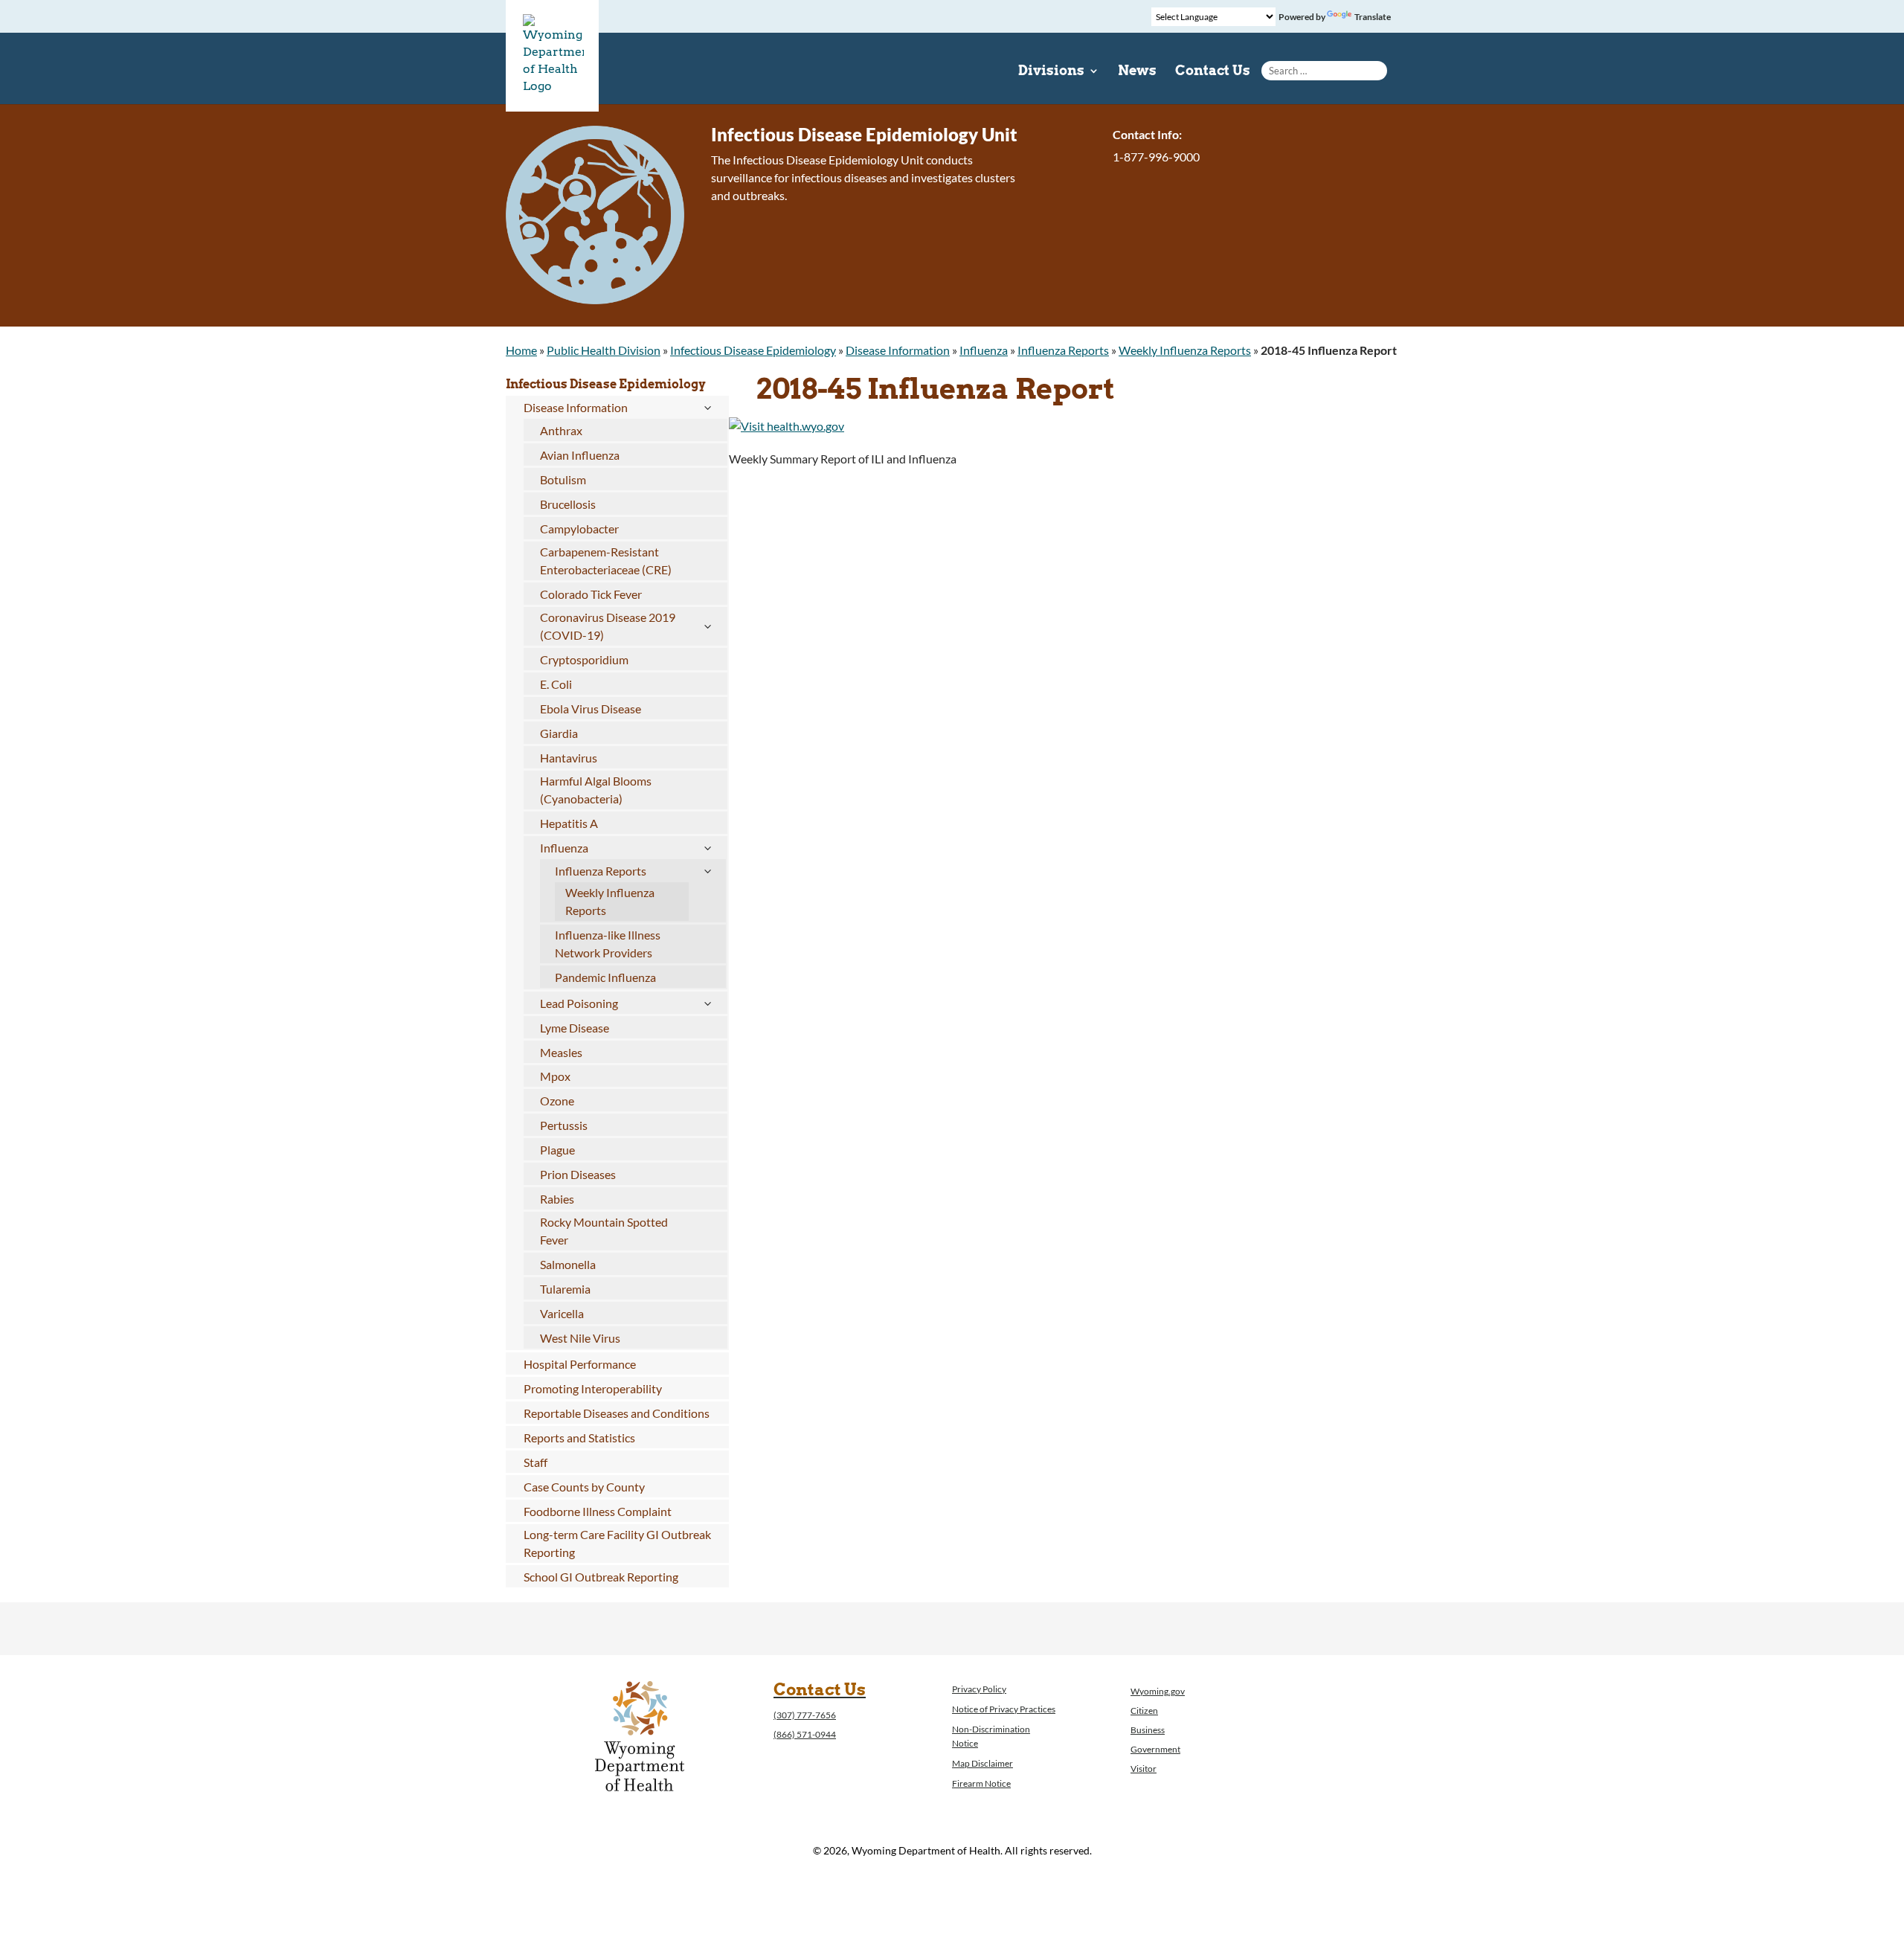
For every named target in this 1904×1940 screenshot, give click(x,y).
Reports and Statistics (579, 1438)
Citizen (1144, 1711)
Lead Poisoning (579, 1003)
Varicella (562, 1313)
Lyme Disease (575, 1028)
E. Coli (556, 684)
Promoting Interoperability (593, 1388)
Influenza (984, 350)
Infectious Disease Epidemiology (753, 350)
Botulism (563, 479)
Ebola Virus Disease (591, 709)
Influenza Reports (1063, 350)
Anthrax (561, 430)
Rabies (557, 1199)
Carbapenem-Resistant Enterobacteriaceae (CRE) (606, 561)
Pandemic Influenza (605, 977)
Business (1148, 1730)
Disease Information (898, 350)
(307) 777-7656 (805, 1715)
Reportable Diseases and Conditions (617, 1413)
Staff (535, 1462)
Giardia (559, 733)
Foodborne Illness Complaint (598, 1511)
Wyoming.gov (1158, 1691)
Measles (561, 1052)
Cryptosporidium (584, 659)
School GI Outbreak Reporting (601, 1577)
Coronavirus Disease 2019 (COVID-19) (608, 626)
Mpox (555, 1076)
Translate (1373, 17)
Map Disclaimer (982, 1763)
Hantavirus (569, 758)
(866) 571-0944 (805, 1734)
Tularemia (565, 1289)
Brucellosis (568, 504)
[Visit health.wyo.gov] (787, 426)
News (1137, 72)
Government (1155, 1749)
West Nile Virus (580, 1338)
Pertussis (564, 1125)
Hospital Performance (580, 1364)
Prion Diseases (578, 1174)
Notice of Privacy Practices (1004, 1709)
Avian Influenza (580, 455)
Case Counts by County (584, 1487)
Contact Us (1213, 72)
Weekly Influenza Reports (1185, 350)
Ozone (557, 1101)
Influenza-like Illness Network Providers (608, 944)
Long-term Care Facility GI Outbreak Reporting (617, 1543)
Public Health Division (604, 350)
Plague (557, 1150)
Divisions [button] (1051, 72)
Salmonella (568, 1264)
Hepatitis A (569, 823)
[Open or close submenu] (707, 408)
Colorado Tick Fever (591, 594)
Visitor (1144, 1769)
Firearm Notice (981, 1783)
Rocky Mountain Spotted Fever (604, 1231)
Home (521, 350)
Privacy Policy (979, 1689)
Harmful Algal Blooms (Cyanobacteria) (596, 790)
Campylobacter (579, 529)
